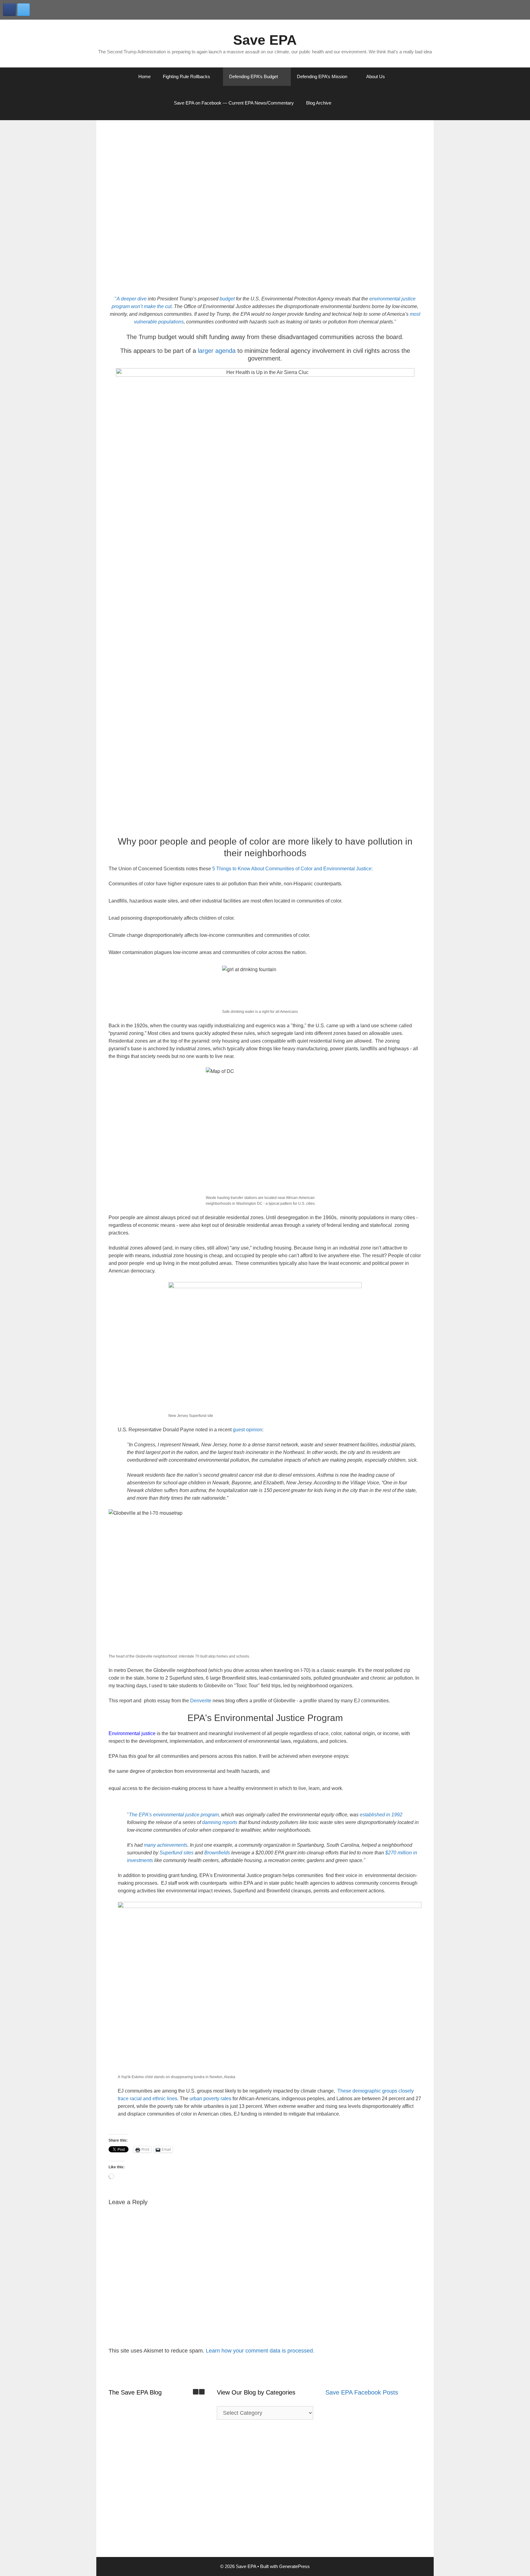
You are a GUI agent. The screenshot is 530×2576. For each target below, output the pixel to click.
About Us (376, 76)
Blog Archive (319, 103)
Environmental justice (132, 1733)
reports (230, 1822)
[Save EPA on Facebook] (9, 10)
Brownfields (217, 1853)
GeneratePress (294, 2566)
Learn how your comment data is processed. (260, 2351)
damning (212, 1822)
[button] (202, 2392)
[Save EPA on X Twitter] (23, 10)
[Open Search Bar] (353, 103)
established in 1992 (381, 1815)
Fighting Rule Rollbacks (186, 76)
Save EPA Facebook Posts (362, 2392)
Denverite (201, 1701)
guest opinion (248, 1430)
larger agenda (217, 351)
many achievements (166, 1845)
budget (227, 299)
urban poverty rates (210, 2099)
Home (144, 76)
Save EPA (265, 40)
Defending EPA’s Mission (322, 76)
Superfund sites (177, 1853)
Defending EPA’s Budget (253, 76)
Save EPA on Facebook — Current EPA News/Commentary (234, 103)
